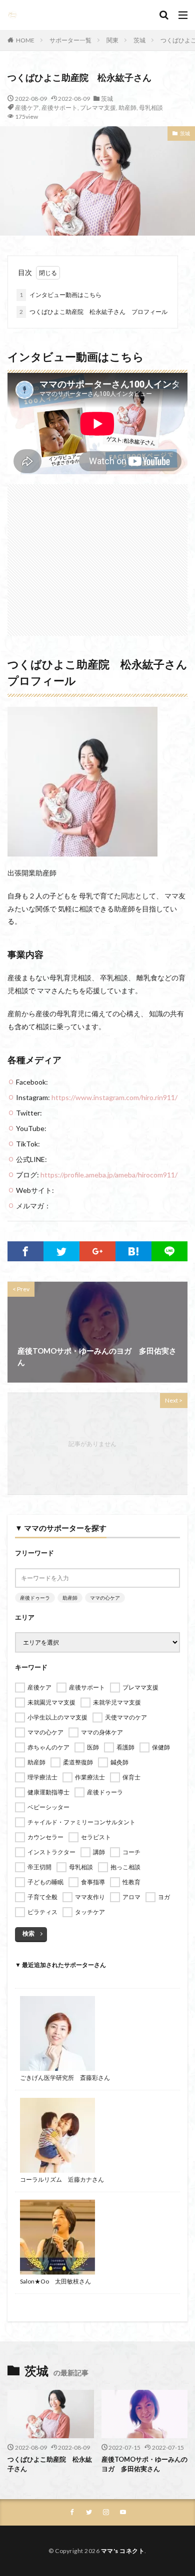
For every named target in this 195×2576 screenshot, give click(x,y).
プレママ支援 (98, 108)
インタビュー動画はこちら (60, 295)
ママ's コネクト (123, 2551)
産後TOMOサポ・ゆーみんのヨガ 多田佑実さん (144, 2464)
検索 (28, 1933)
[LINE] (169, 1251)
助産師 (127, 108)
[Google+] (97, 1251)
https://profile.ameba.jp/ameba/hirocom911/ (109, 1175)
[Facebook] (25, 1251)
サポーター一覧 (70, 40)
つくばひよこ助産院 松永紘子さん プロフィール (93, 312)
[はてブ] (133, 1251)
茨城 (139, 40)
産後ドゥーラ (35, 1598)
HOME (25, 40)
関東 (112, 40)
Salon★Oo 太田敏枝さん (55, 2281)
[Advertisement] (97, 555)
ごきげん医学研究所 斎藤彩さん (65, 2078)
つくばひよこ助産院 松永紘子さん (50, 2464)
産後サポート (59, 108)
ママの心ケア (105, 1598)
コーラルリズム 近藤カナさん (62, 2179)
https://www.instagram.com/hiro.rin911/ (114, 1097)
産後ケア (27, 108)
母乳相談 (151, 108)
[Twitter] (61, 1251)
